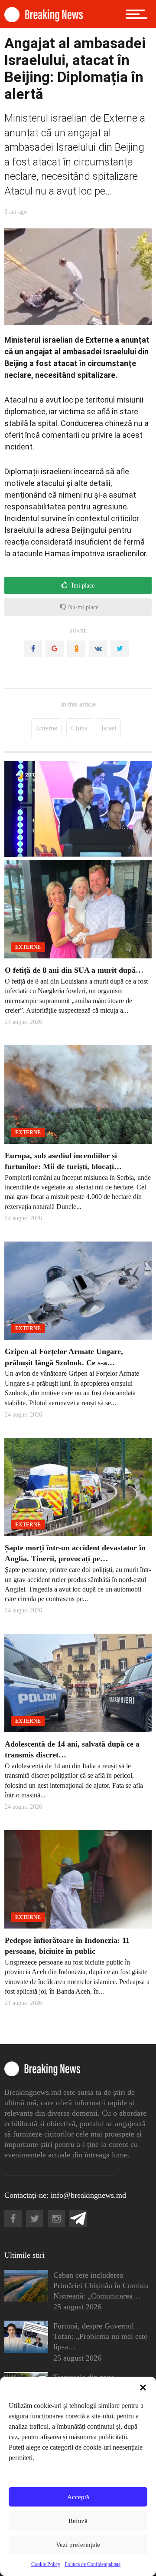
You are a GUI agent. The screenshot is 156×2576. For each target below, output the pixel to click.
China (79, 728)
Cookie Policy (46, 2564)
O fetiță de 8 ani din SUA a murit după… (74, 970)
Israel (109, 728)
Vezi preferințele (78, 2545)
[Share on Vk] (98, 649)
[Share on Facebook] (33, 649)
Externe (47, 728)
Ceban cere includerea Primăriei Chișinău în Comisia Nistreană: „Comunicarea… (101, 2285)
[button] (143, 2388)
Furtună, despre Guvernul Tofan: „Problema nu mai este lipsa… (100, 2336)
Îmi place (82, 586)
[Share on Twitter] (120, 649)
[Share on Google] (55, 649)
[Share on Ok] (76, 649)
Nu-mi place (82, 607)
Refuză (78, 2521)
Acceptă (78, 2497)
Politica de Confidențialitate (93, 2564)
